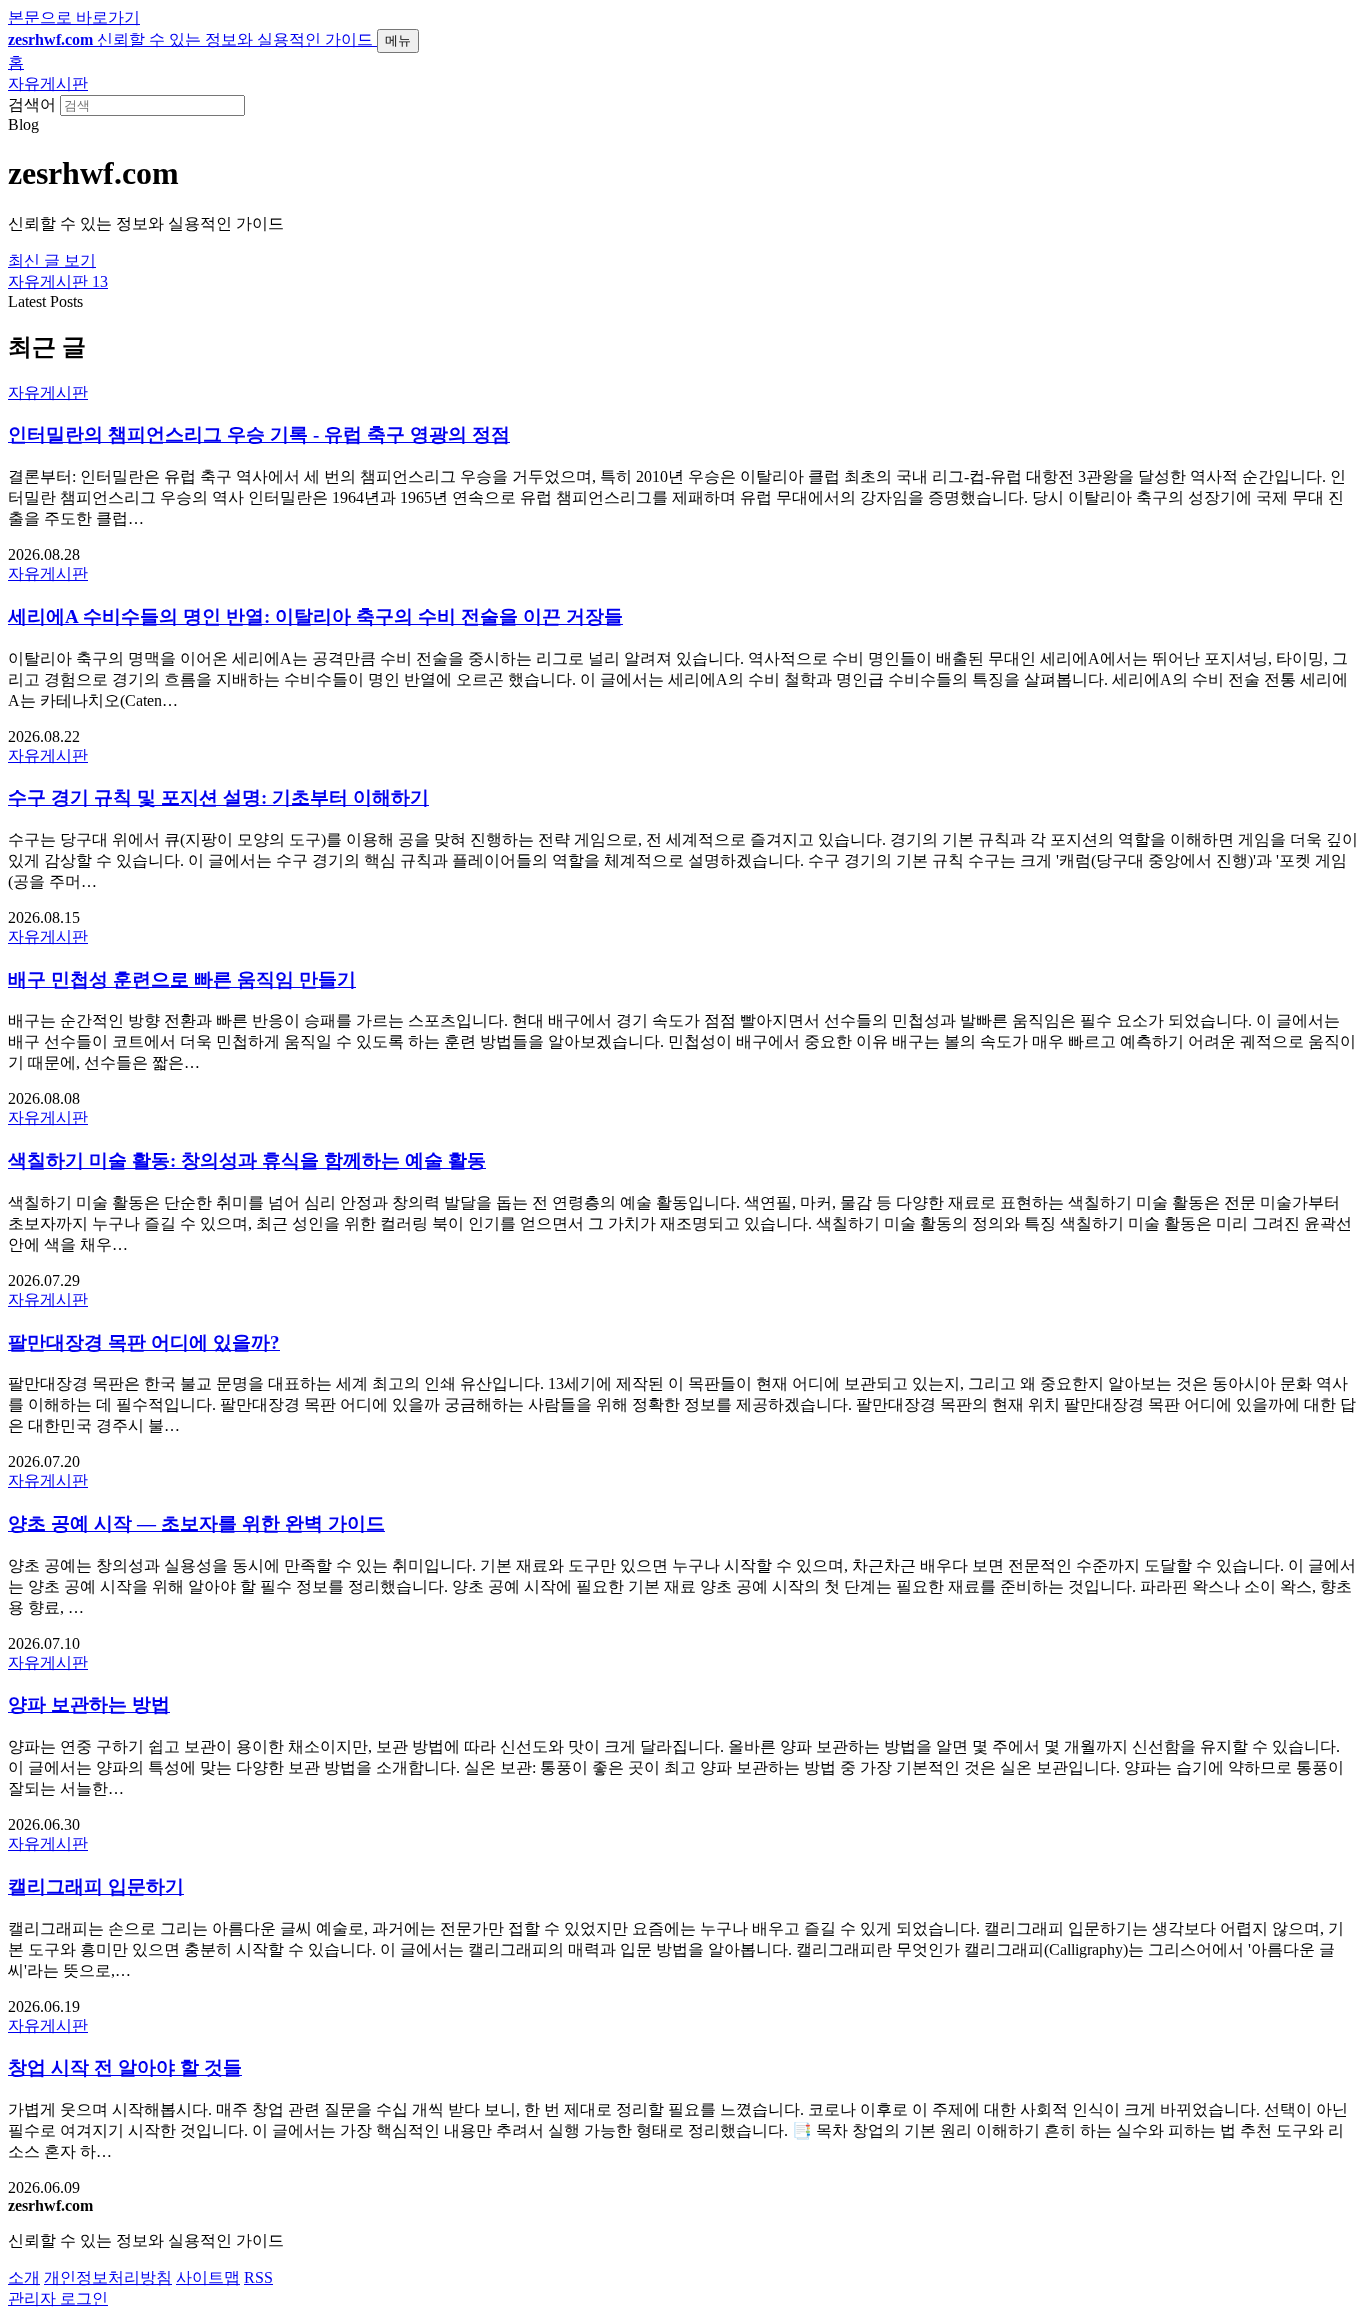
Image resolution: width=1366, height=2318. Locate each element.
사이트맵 (208, 2277)
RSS (258, 2277)
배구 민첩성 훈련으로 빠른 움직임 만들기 (182, 979)
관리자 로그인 (58, 2298)
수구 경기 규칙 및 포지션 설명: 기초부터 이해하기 (218, 797)
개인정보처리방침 (108, 2277)
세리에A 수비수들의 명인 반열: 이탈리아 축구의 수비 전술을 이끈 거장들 (315, 616)
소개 (24, 2277)
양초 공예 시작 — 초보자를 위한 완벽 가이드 (196, 1523)
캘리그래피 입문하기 (96, 1886)
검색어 (32, 104)
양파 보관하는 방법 (89, 1704)
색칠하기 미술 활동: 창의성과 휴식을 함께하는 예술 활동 (247, 1160)
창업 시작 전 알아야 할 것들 (125, 2067)
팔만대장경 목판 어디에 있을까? (144, 1342)
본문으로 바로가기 (74, 17)
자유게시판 (48, 83)
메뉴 (398, 40)
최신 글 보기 (52, 260)
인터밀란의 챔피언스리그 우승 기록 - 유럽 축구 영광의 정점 (259, 434)
